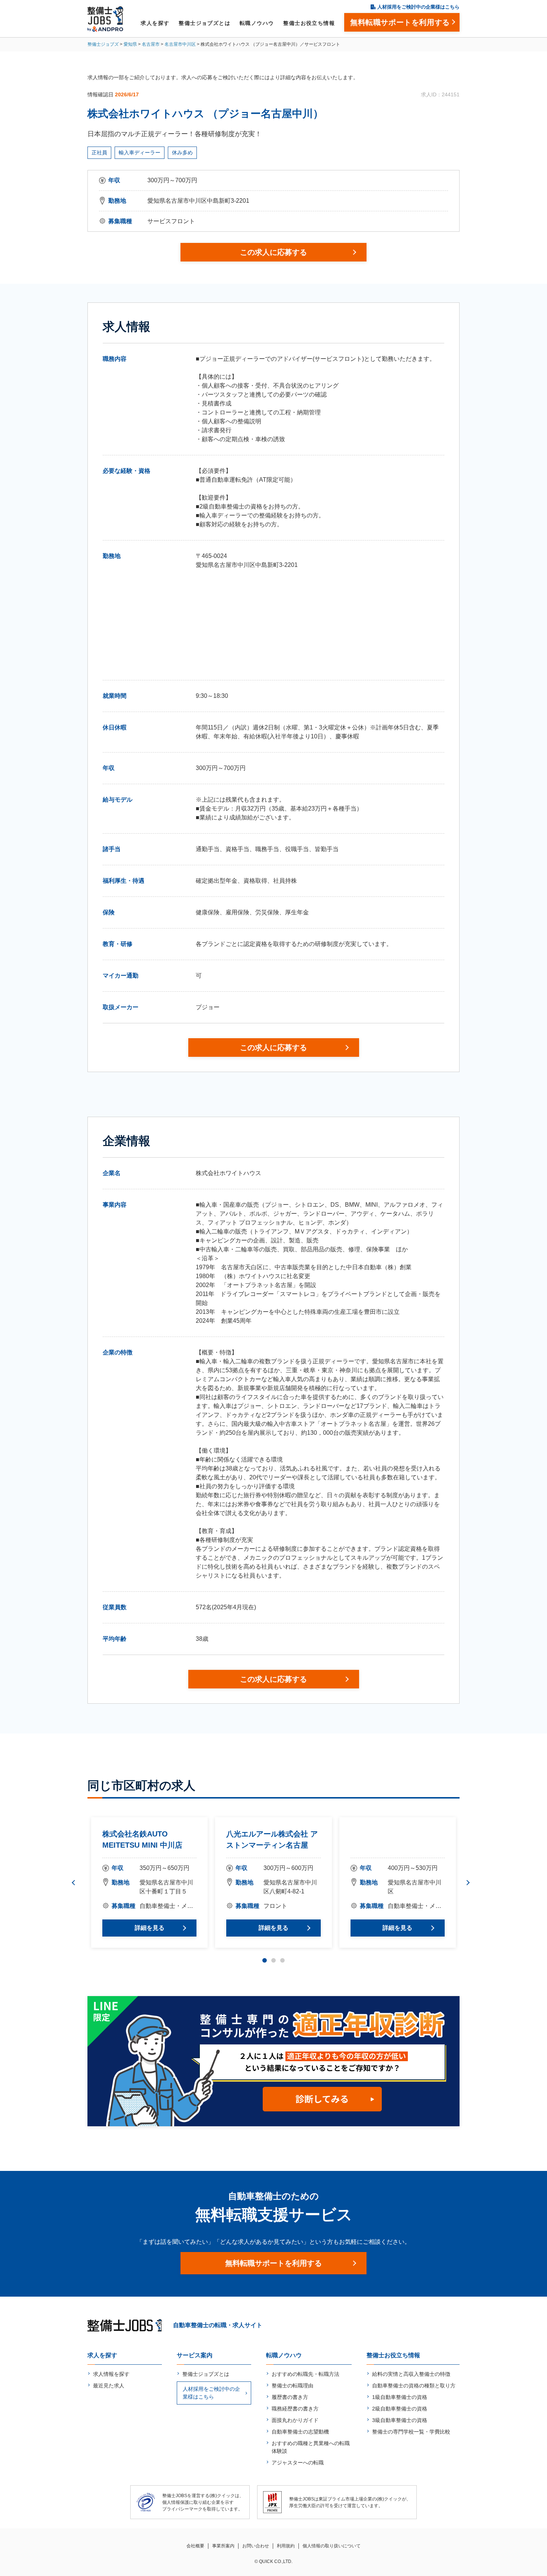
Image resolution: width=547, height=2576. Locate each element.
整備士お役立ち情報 (309, 23)
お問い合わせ (256, 2546)
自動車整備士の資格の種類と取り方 (414, 2386)
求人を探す (155, 23)
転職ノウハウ (257, 23)
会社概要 (195, 2546)
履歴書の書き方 (290, 2397)
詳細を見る (150, 1928)
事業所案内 (223, 2546)
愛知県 (130, 44)
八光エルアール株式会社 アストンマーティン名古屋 (272, 1839)
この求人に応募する (273, 252)
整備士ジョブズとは (204, 23)
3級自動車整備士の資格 (400, 2420)
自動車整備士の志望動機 (300, 2432)
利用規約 (286, 2546)
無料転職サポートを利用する (273, 2263)
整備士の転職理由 (292, 2386)
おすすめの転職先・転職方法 (306, 2374)
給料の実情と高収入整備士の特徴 (411, 2374)
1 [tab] (265, 1960)
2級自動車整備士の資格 (400, 2409)
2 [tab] (273, 1960)
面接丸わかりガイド (295, 2420)
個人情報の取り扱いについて (332, 2546)
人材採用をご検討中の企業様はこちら (418, 7)
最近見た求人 (109, 2386)
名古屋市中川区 (180, 44)
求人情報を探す (111, 2374)
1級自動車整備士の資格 (400, 2397)
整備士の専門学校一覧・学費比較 (411, 2432)
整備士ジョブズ (103, 44)
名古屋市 (151, 44)
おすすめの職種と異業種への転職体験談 (311, 2447)
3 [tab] (282, 1960)
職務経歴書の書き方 (295, 2409)
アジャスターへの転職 (298, 2463)
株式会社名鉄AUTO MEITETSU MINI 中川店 (142, 1839)
